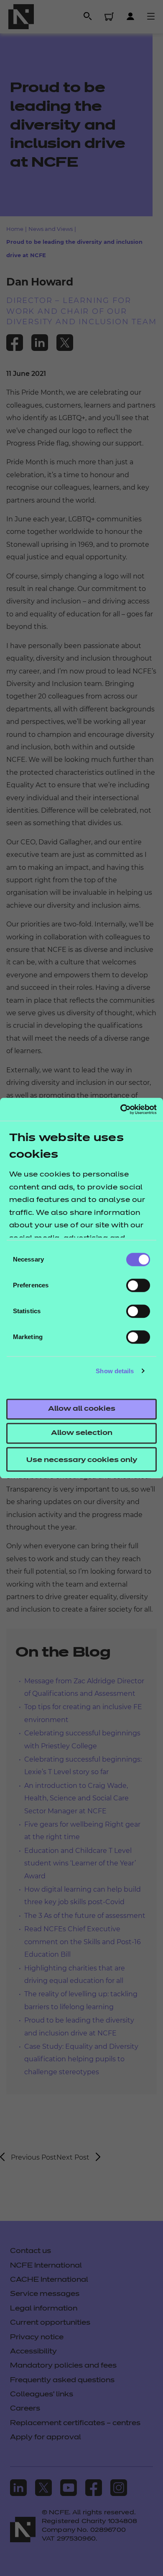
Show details (115, 1371)
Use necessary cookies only (82, 1460)
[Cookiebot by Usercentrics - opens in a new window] (120, 1109)
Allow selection (82, 1433)
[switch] (138, 1285)
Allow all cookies (82, 1409)
